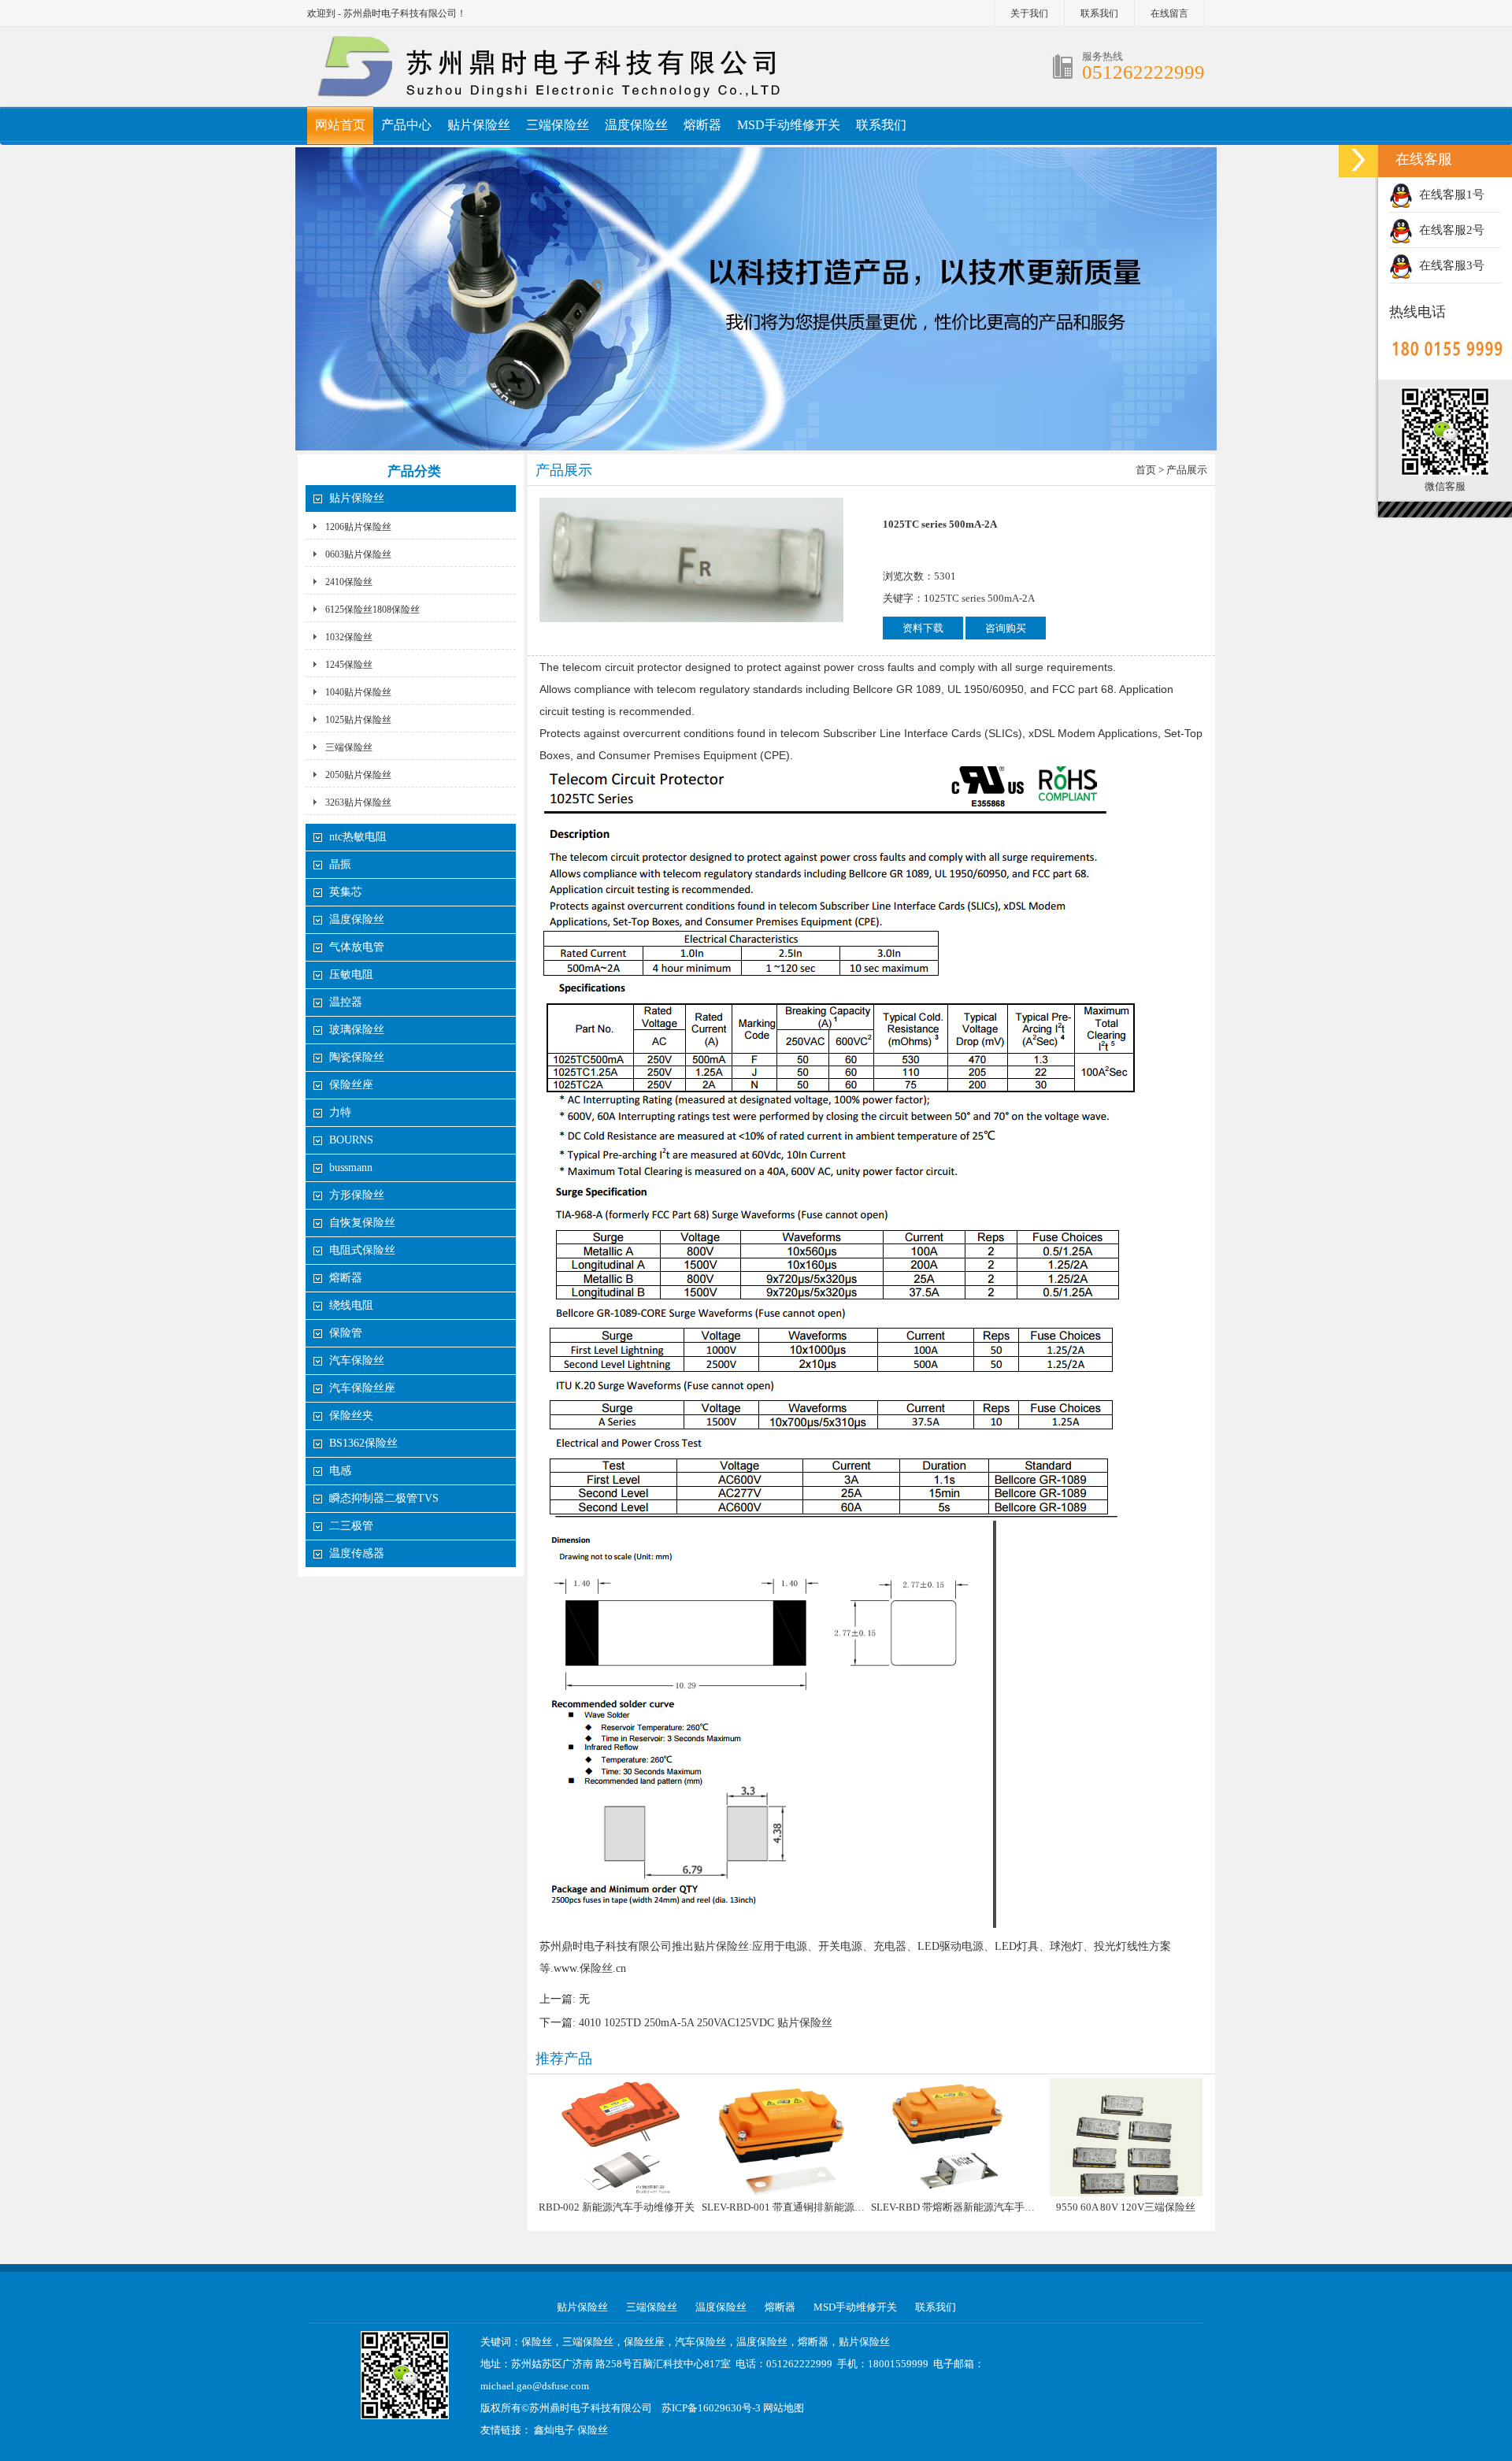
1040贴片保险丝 (358, 692)
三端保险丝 (558, 125)
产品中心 (406, 125)
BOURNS (351, 1140)
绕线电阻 (351, 1305)
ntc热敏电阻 (358, 837)
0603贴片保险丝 (358, 554)
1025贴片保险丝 (358, 720)
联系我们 (1099, 13)
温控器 (346, 1002)
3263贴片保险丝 (358, 802)
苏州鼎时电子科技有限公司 (591, 2408)
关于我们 (1029, 13)
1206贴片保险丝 (358, 527)
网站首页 (340, 125)
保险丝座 (351, 1085)
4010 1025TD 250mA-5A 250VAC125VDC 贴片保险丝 (706, 2023)
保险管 (346, 1333)
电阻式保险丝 (362, 1250)
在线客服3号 (1449, 265)
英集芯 (346, 892)
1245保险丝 (349, 665)
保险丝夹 (351, 1416)
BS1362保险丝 (363, 1443)
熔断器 (702, 125)
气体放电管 (357, 947)
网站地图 (784, 2408)
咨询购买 (1006, 628)
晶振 (340, 864)
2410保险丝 (349, 582)
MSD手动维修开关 (789, 125)
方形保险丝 (357, 1195)
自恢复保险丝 (362, 1223)
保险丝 (593, 2430)
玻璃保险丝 (357, 1030)
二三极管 (353, 1526)
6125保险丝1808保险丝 (372, 610)
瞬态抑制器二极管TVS (384, 1498)
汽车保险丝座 (362, 1388)
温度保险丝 (636, 125)
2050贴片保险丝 (358, 775)
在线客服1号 (1449, 195)
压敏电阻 (351, 975)
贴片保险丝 (479, 125)
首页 (1146, 470)
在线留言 (1169, 13)
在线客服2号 (1449, 230)
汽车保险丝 (357, 1360)
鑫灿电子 (554, 2430)
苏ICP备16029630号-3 (711, 2408)
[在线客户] (1358, 159)
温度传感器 (357, 1553)
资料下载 (923, 628)
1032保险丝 (349, 637)
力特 (340, 1112)
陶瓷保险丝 (357, 1057)
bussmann (351, 1167)
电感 (340, 1471)
